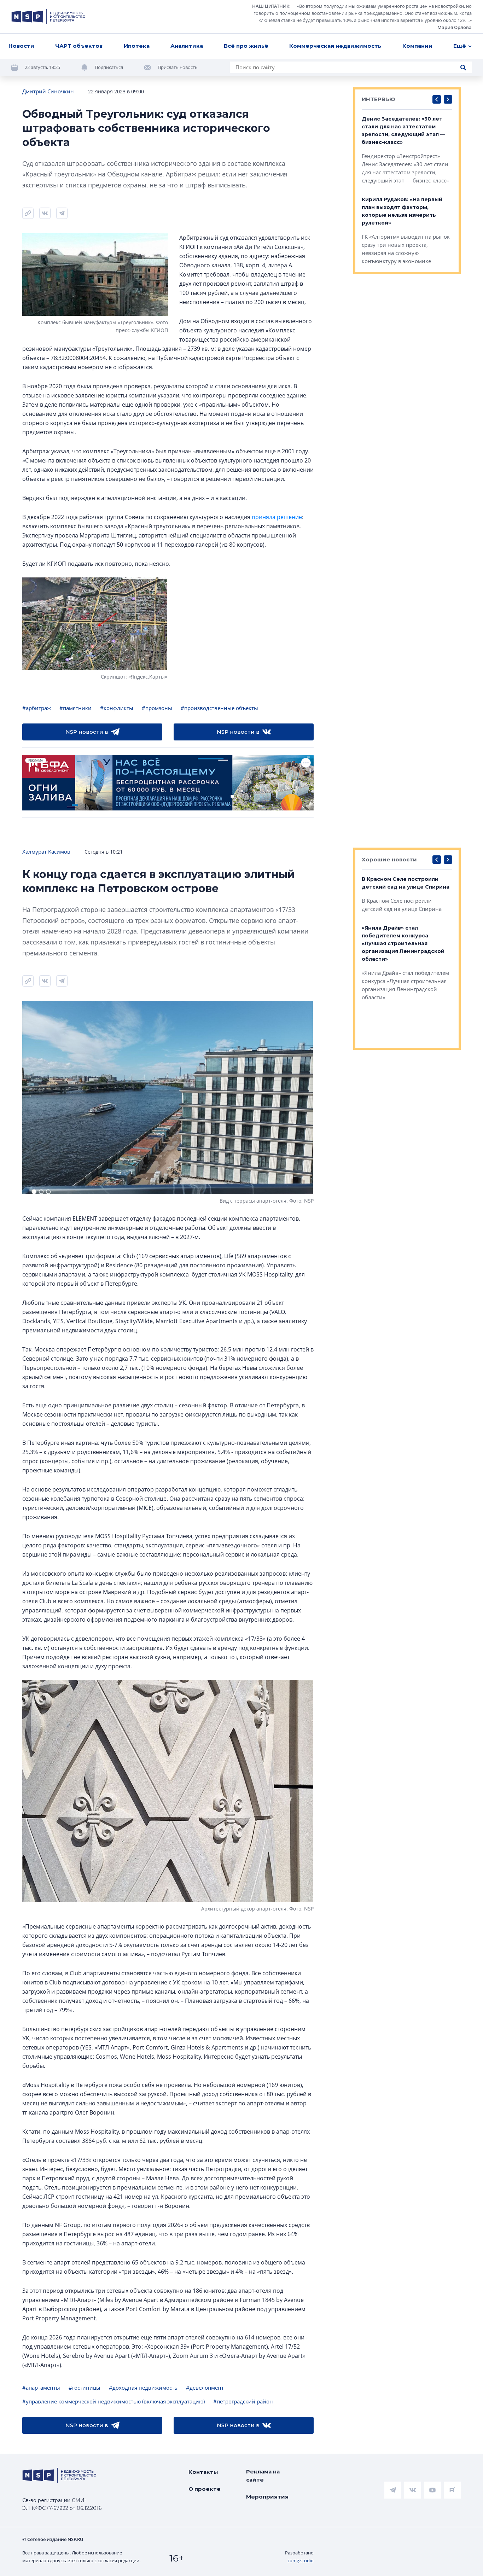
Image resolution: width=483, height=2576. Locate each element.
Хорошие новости (389, 859)
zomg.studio (301, 2560)
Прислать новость (178, 67)
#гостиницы (85, 2388)
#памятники (75, 708)
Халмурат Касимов (46, 851)
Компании (417, 46)
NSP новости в (87, 732)
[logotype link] (48, 17)
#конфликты (117, 708)
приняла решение (277, 517)
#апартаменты (41, 2388)
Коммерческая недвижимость (335, 46)
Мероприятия (267, 2497)
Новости (21, 46)
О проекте (205, 2489)
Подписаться (109, 67)
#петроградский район (243, 2401)
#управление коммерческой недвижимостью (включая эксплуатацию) (114, 2401)
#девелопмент (205, 2388)
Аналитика (187, 46)
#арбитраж (37, 708)
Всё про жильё (246, 46)
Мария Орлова (455, 27)
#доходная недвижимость (143, 2388)
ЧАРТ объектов (79, 46)
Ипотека (137, 46)
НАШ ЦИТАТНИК (271, 6)
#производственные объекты (219, 708)
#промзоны (157, 708)
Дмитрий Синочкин (48, 91)
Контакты (203, 2472)
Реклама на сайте (263, 2476)
